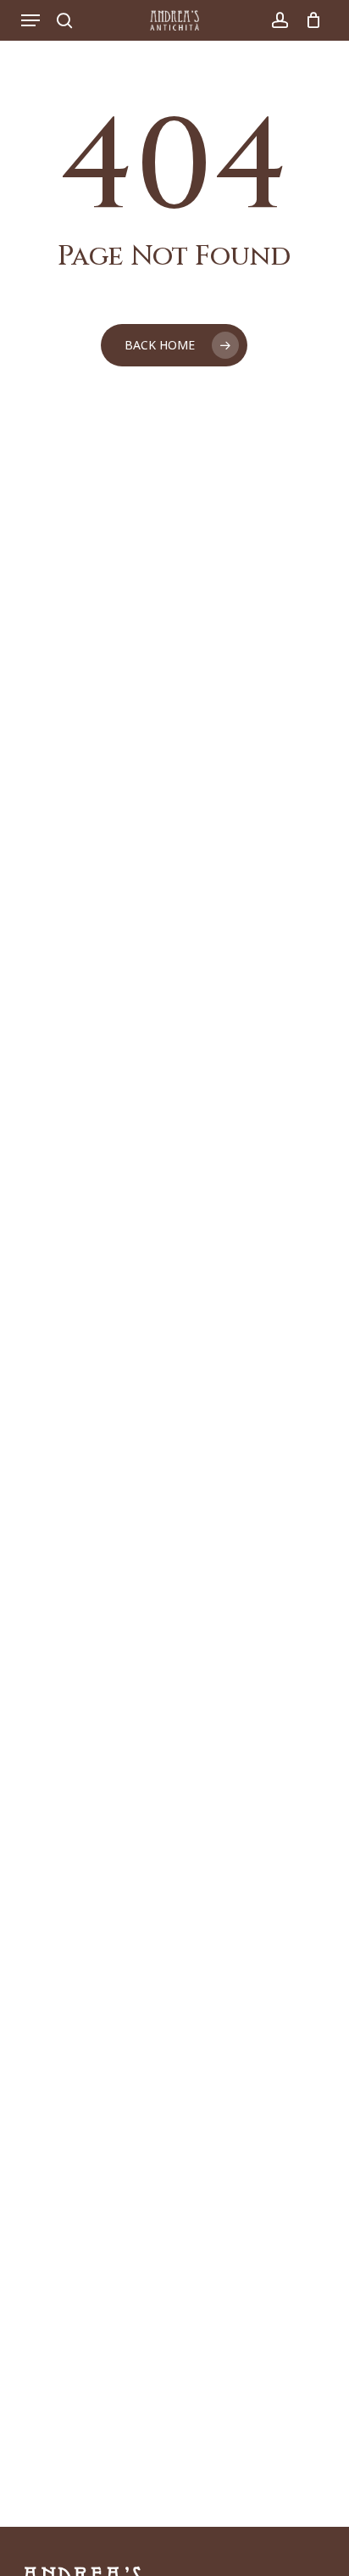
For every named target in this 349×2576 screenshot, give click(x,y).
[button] (30, 20)
